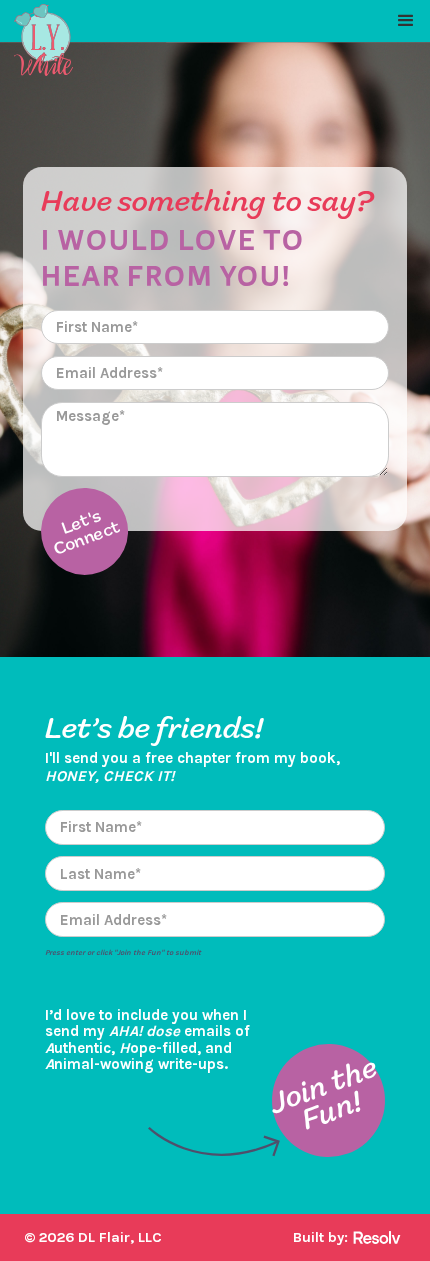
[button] (406, 21)
